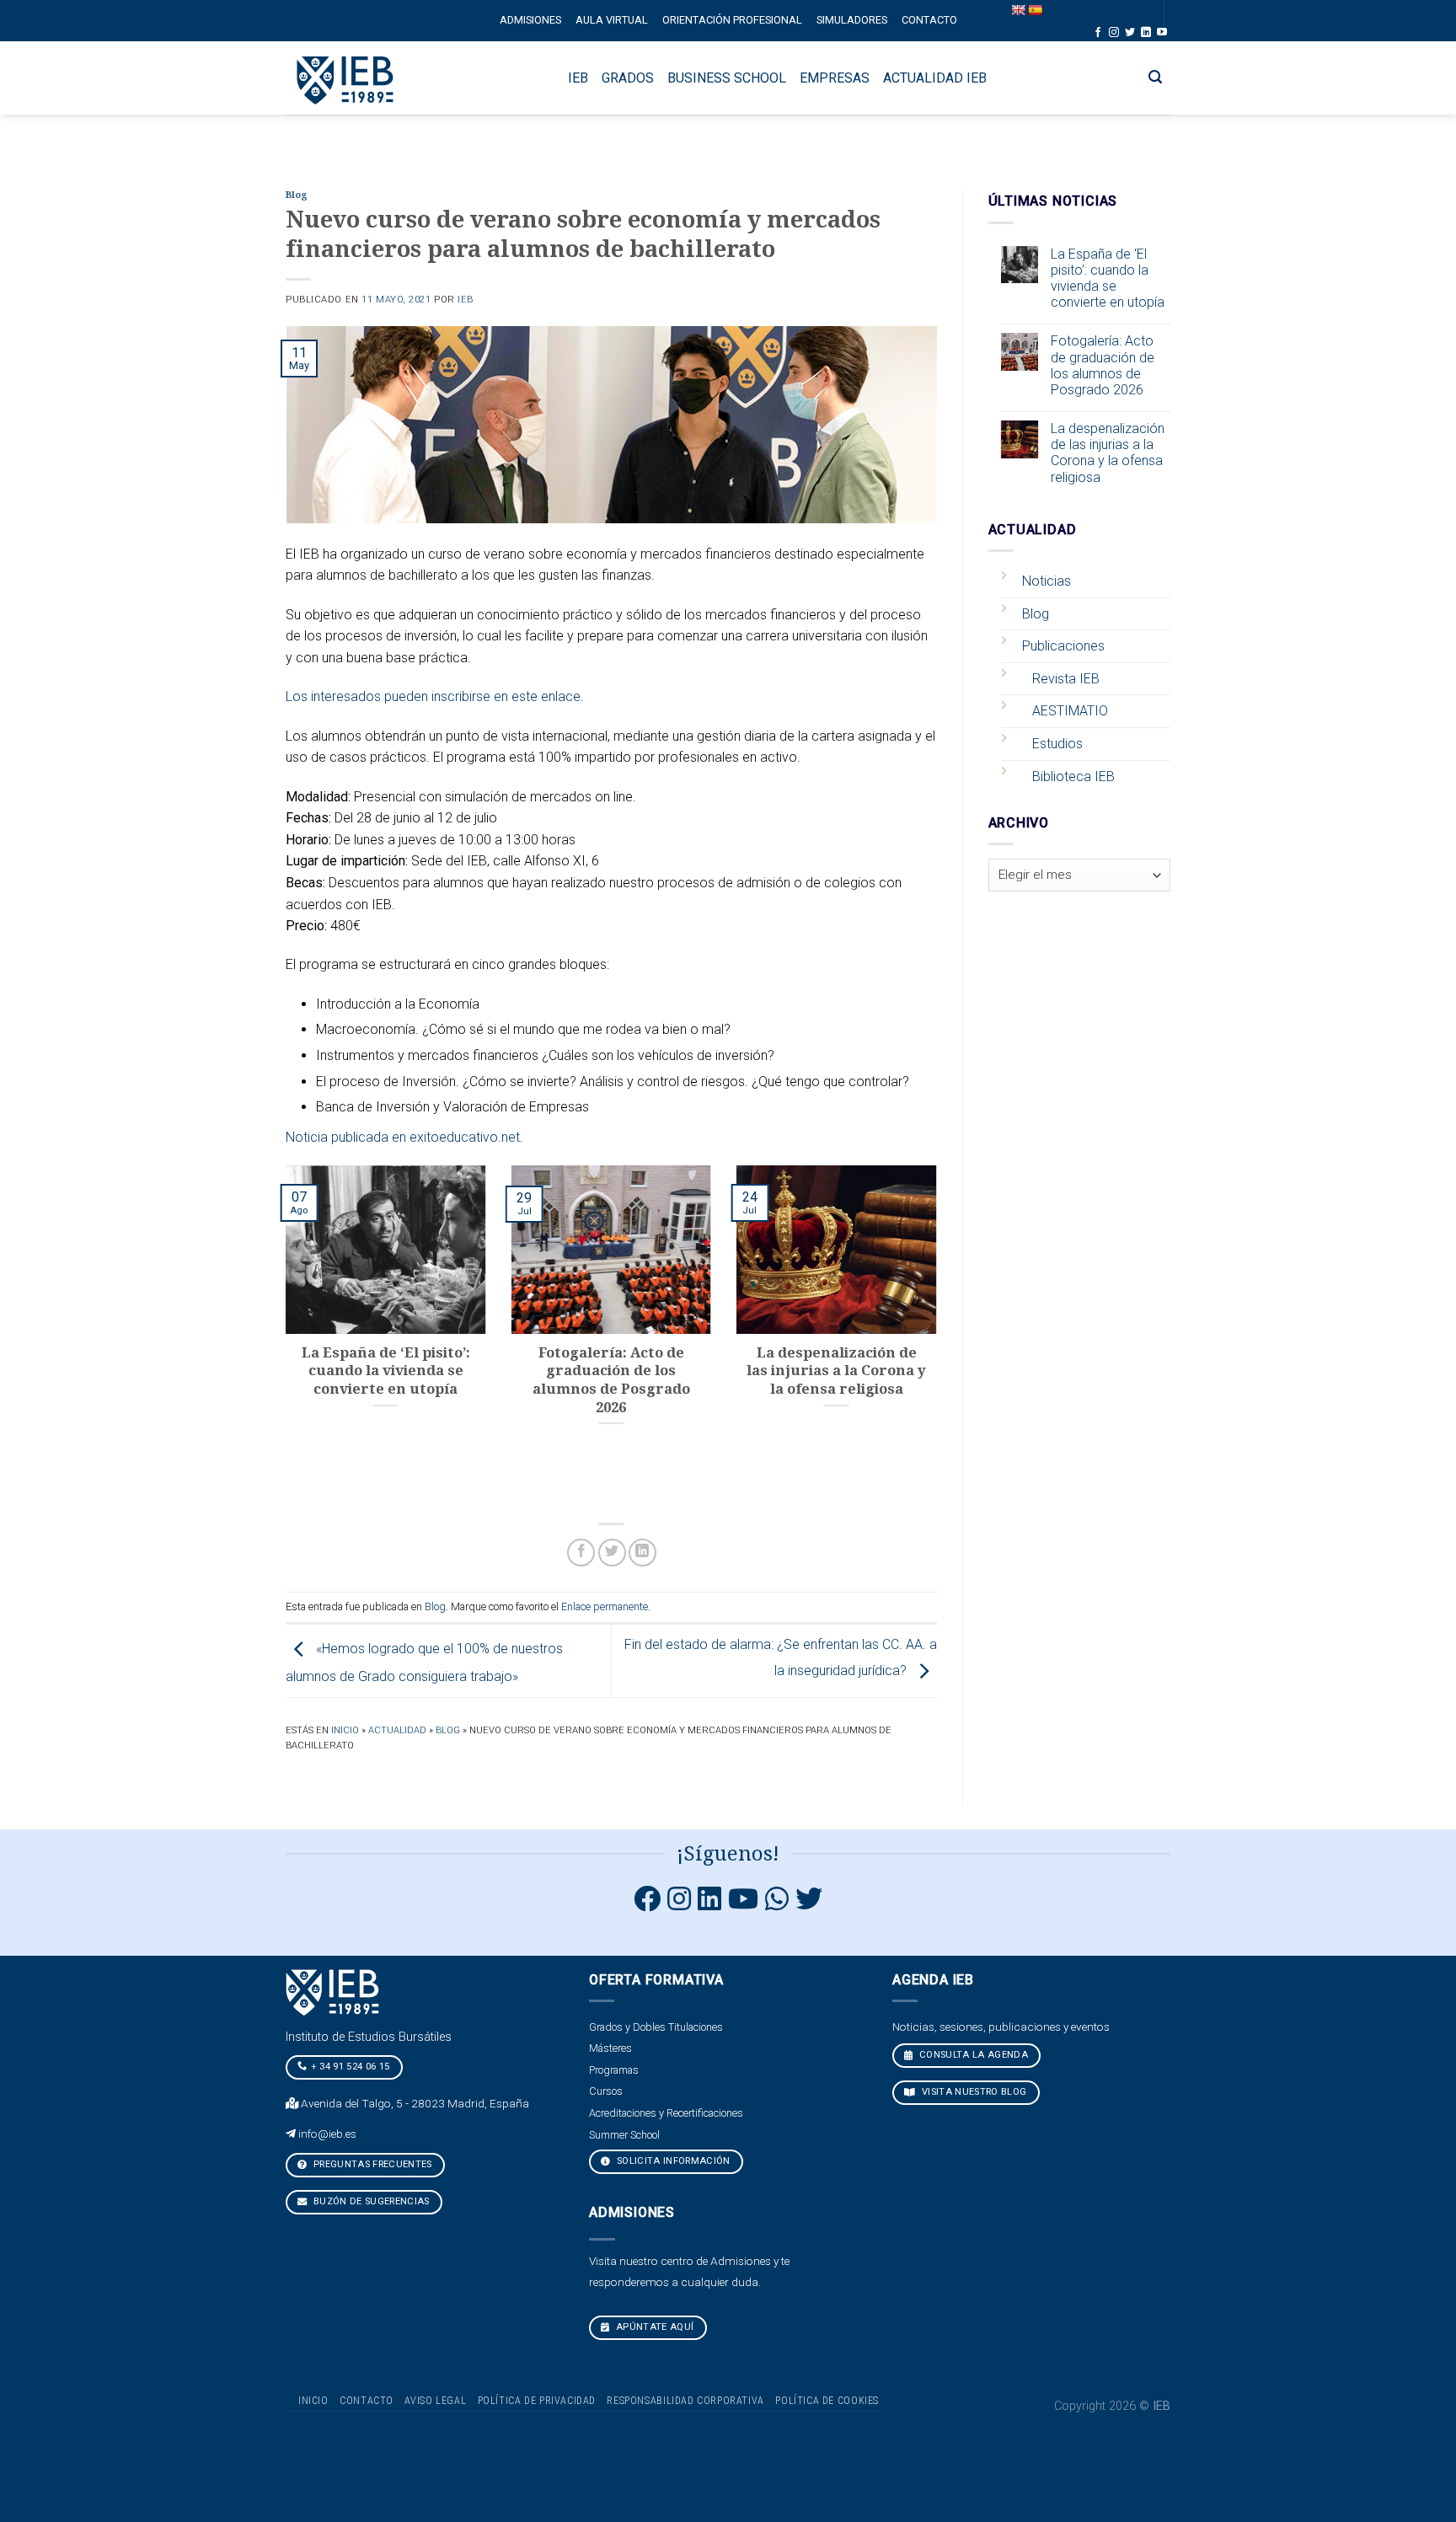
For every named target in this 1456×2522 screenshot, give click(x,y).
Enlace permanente (605, 1606)
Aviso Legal (435, 2401)
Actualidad (397, 1730)
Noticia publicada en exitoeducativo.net (403, 1137)
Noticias (1046, 581)
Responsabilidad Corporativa (685, 2401)
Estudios (1057, 744)
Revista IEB (1066, 679)
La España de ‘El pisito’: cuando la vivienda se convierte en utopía (1108, 278)
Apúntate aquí (654, 2327)
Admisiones (530, 20)
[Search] (1156, 77)
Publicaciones (1063, 646)
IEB (466, 300)
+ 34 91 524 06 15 (351, 2067)
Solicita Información (672, 2161)
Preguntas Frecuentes (372, 2164)
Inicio (345, 1730)
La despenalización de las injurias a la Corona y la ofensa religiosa (1108, 453)
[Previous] (282, 1335)
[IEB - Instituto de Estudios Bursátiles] (346, 78)
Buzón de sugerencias (370, 2201)
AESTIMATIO (1070, 711)
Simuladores (852, 20)
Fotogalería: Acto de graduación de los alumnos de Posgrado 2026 (1103, 365)
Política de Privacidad (537, 2401)
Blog (297, 195)
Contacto (929, 20)
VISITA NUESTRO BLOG (973, 2092)
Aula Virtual (612, 20)
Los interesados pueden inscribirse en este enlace (433, 696)
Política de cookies (827, 2401)
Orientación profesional (732, 20)
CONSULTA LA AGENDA (972, 2055)
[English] (1018, 10)
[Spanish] (1035, 10)
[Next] (940, 1335)
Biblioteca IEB (1073, 776)
